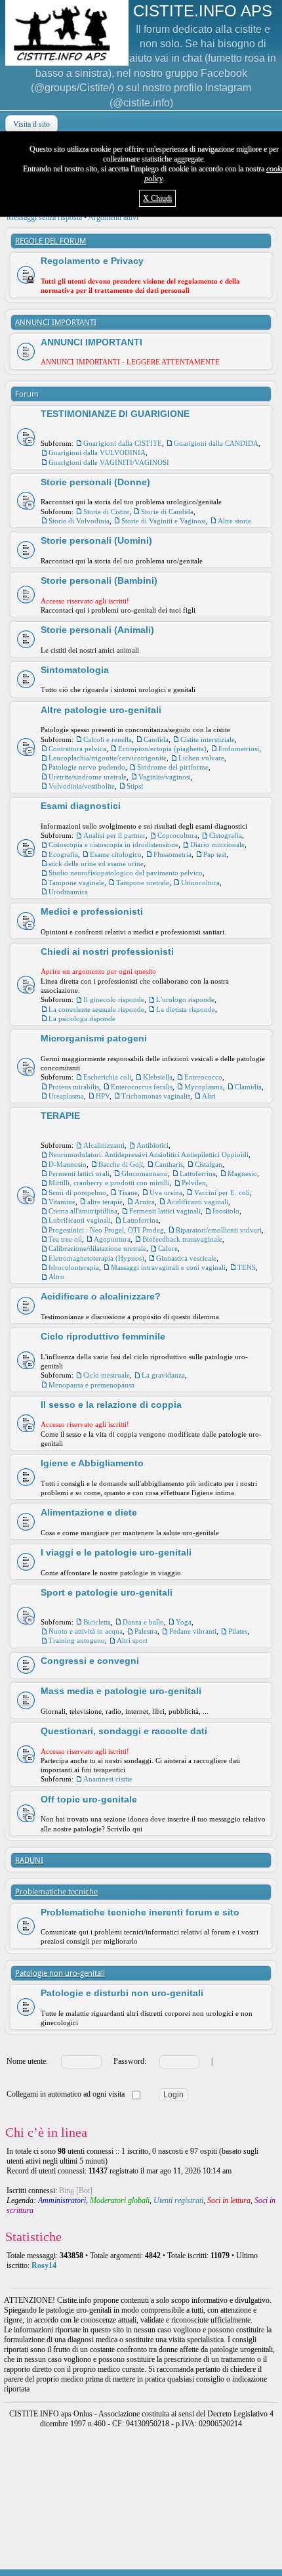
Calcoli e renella (108, 739)
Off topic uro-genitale (89, 1799)
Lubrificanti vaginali (80, 1220)
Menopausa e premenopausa (91, 1385)
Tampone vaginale (76, 883)
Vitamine (62, 1202)
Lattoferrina (198, 1173)
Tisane (128, 1192)
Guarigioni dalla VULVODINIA (97, 452)
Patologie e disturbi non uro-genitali (122, 1993)
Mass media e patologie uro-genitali (121, 1691)
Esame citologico (116, 854)
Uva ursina (166, 1192)
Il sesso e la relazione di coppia (111, 1405)
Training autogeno (77, 1640)
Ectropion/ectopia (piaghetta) (162, 749)
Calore (168, 1248)
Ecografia (63, 854)
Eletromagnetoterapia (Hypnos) (96, 1258)
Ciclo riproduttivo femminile (103, 1336)
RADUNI (29, 1860)
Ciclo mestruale (107, 1375)
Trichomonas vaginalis (156, 1096)
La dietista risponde (186, 1009)
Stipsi (135, 786)
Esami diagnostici (81, 806)
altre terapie (105, 1202)
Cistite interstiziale (208, 739)
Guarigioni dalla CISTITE (123, 443)
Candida (156, 739)
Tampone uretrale (143, 883)
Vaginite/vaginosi (165, 777)
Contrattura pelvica (77, 749)
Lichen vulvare (201, 758)
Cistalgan (209, 1164)
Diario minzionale (217, 844)
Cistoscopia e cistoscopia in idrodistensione (113, 844)
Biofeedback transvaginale (182, 1239)
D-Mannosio (68, 1164)
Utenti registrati (178, 2200)
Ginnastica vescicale (186, 1258)
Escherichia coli (107, 1077)
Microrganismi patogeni (94, 1038)
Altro (56, 1277)
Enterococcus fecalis (142, 1087)
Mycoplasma (204, 1087)
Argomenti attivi (113, 217)
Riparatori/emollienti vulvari (219, 1230)
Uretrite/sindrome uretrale (88, 777)
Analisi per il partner (114, 835)
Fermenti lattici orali (79, 1173)
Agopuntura (112, 1239)
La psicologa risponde (82, 1018)
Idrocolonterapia (74, 1267)
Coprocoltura (177, 835)
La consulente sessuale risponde (96, 1009)
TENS (247, 1267)
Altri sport (132, 1640)
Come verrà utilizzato (183, 2567)
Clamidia (248, 1087)
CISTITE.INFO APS (203, 11)
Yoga (184, 1622)
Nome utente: (27, 2061)
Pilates (238, 1631)
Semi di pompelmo (77, 1192)
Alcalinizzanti (104, 1145)
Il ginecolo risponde (114, 999)
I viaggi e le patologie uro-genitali (116, 1552)
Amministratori (62, 2200)
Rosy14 (44, 2265)
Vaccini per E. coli (222, 1192)
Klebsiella (158, 1077)
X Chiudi (157, 198)
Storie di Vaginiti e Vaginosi (164, 521)
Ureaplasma (66, 1096)
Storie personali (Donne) (95, 482)
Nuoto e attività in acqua (86, 1631)
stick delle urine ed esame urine (96, 863)
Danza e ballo (143, 1622)
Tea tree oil (65, 1239)
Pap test (215, 854)
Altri (209, 1096)
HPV (103, 1096)
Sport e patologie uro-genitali (107, 1592)
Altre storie (234, 521)
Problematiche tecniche (56, 1892)
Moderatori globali (120, 2200)
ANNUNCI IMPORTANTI (56, 322)
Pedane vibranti (193, 1631)
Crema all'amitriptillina (83, 1211)
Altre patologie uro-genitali (101, 710)
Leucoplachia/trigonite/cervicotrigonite (108, 758)
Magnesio (242, 1173)
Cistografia (226, 835)
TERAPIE (60, 1116)
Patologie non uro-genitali (60, 1973)
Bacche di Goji (121, 1164)
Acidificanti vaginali (197, 1202)
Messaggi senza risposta (44, 217)
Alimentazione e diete (89, 1512)
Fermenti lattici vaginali (165, 1211)
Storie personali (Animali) (97, 630)
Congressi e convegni (90, 1661)
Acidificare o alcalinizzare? (101, 1296)
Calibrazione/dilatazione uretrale (97, 1248)
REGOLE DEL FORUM (50, 241)
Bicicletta (97, 1622)
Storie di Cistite (106, 512)
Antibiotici (152, 1145)
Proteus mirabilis (74, 1087)
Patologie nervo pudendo (87, 767)
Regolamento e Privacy (92, 261)
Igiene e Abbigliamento (92, 1463)
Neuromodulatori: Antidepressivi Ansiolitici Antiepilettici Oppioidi (149, 1154)
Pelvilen (194, 1183)
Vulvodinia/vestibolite (82, 786)
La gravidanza (163, 1375)
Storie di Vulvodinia (79, 521)
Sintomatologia (75, 670)
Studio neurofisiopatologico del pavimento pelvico (126, 873)
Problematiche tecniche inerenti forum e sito (140, 1912)
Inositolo (226, 1211)
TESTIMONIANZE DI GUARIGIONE (115, 414)
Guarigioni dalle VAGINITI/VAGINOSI (109, 462)
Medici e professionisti (92, 911)
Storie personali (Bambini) (99, 580)
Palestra (146, 1631)
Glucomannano (145, 1173)
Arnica (145, 1202)
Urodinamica (68, 892)
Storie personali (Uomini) (96, 540)
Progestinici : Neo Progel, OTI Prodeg (106, 1230)
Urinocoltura (200, 883)
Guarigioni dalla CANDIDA (216, 443)
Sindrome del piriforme (173, 767)
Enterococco (203, 1077)
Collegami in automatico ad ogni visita (67, 2094)
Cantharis (169, 1164)
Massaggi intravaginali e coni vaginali (168, 1267)
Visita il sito (31, 124)
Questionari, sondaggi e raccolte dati (124, 1731)
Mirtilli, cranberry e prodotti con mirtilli (109, 1183)
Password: (130, 2061)
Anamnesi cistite (108, 1779)
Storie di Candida (167, 512)
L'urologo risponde (185, 999)
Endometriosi (239, 749)
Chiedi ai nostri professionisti (107, 951)
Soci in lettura (229, 2200)
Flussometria (172, 854)
